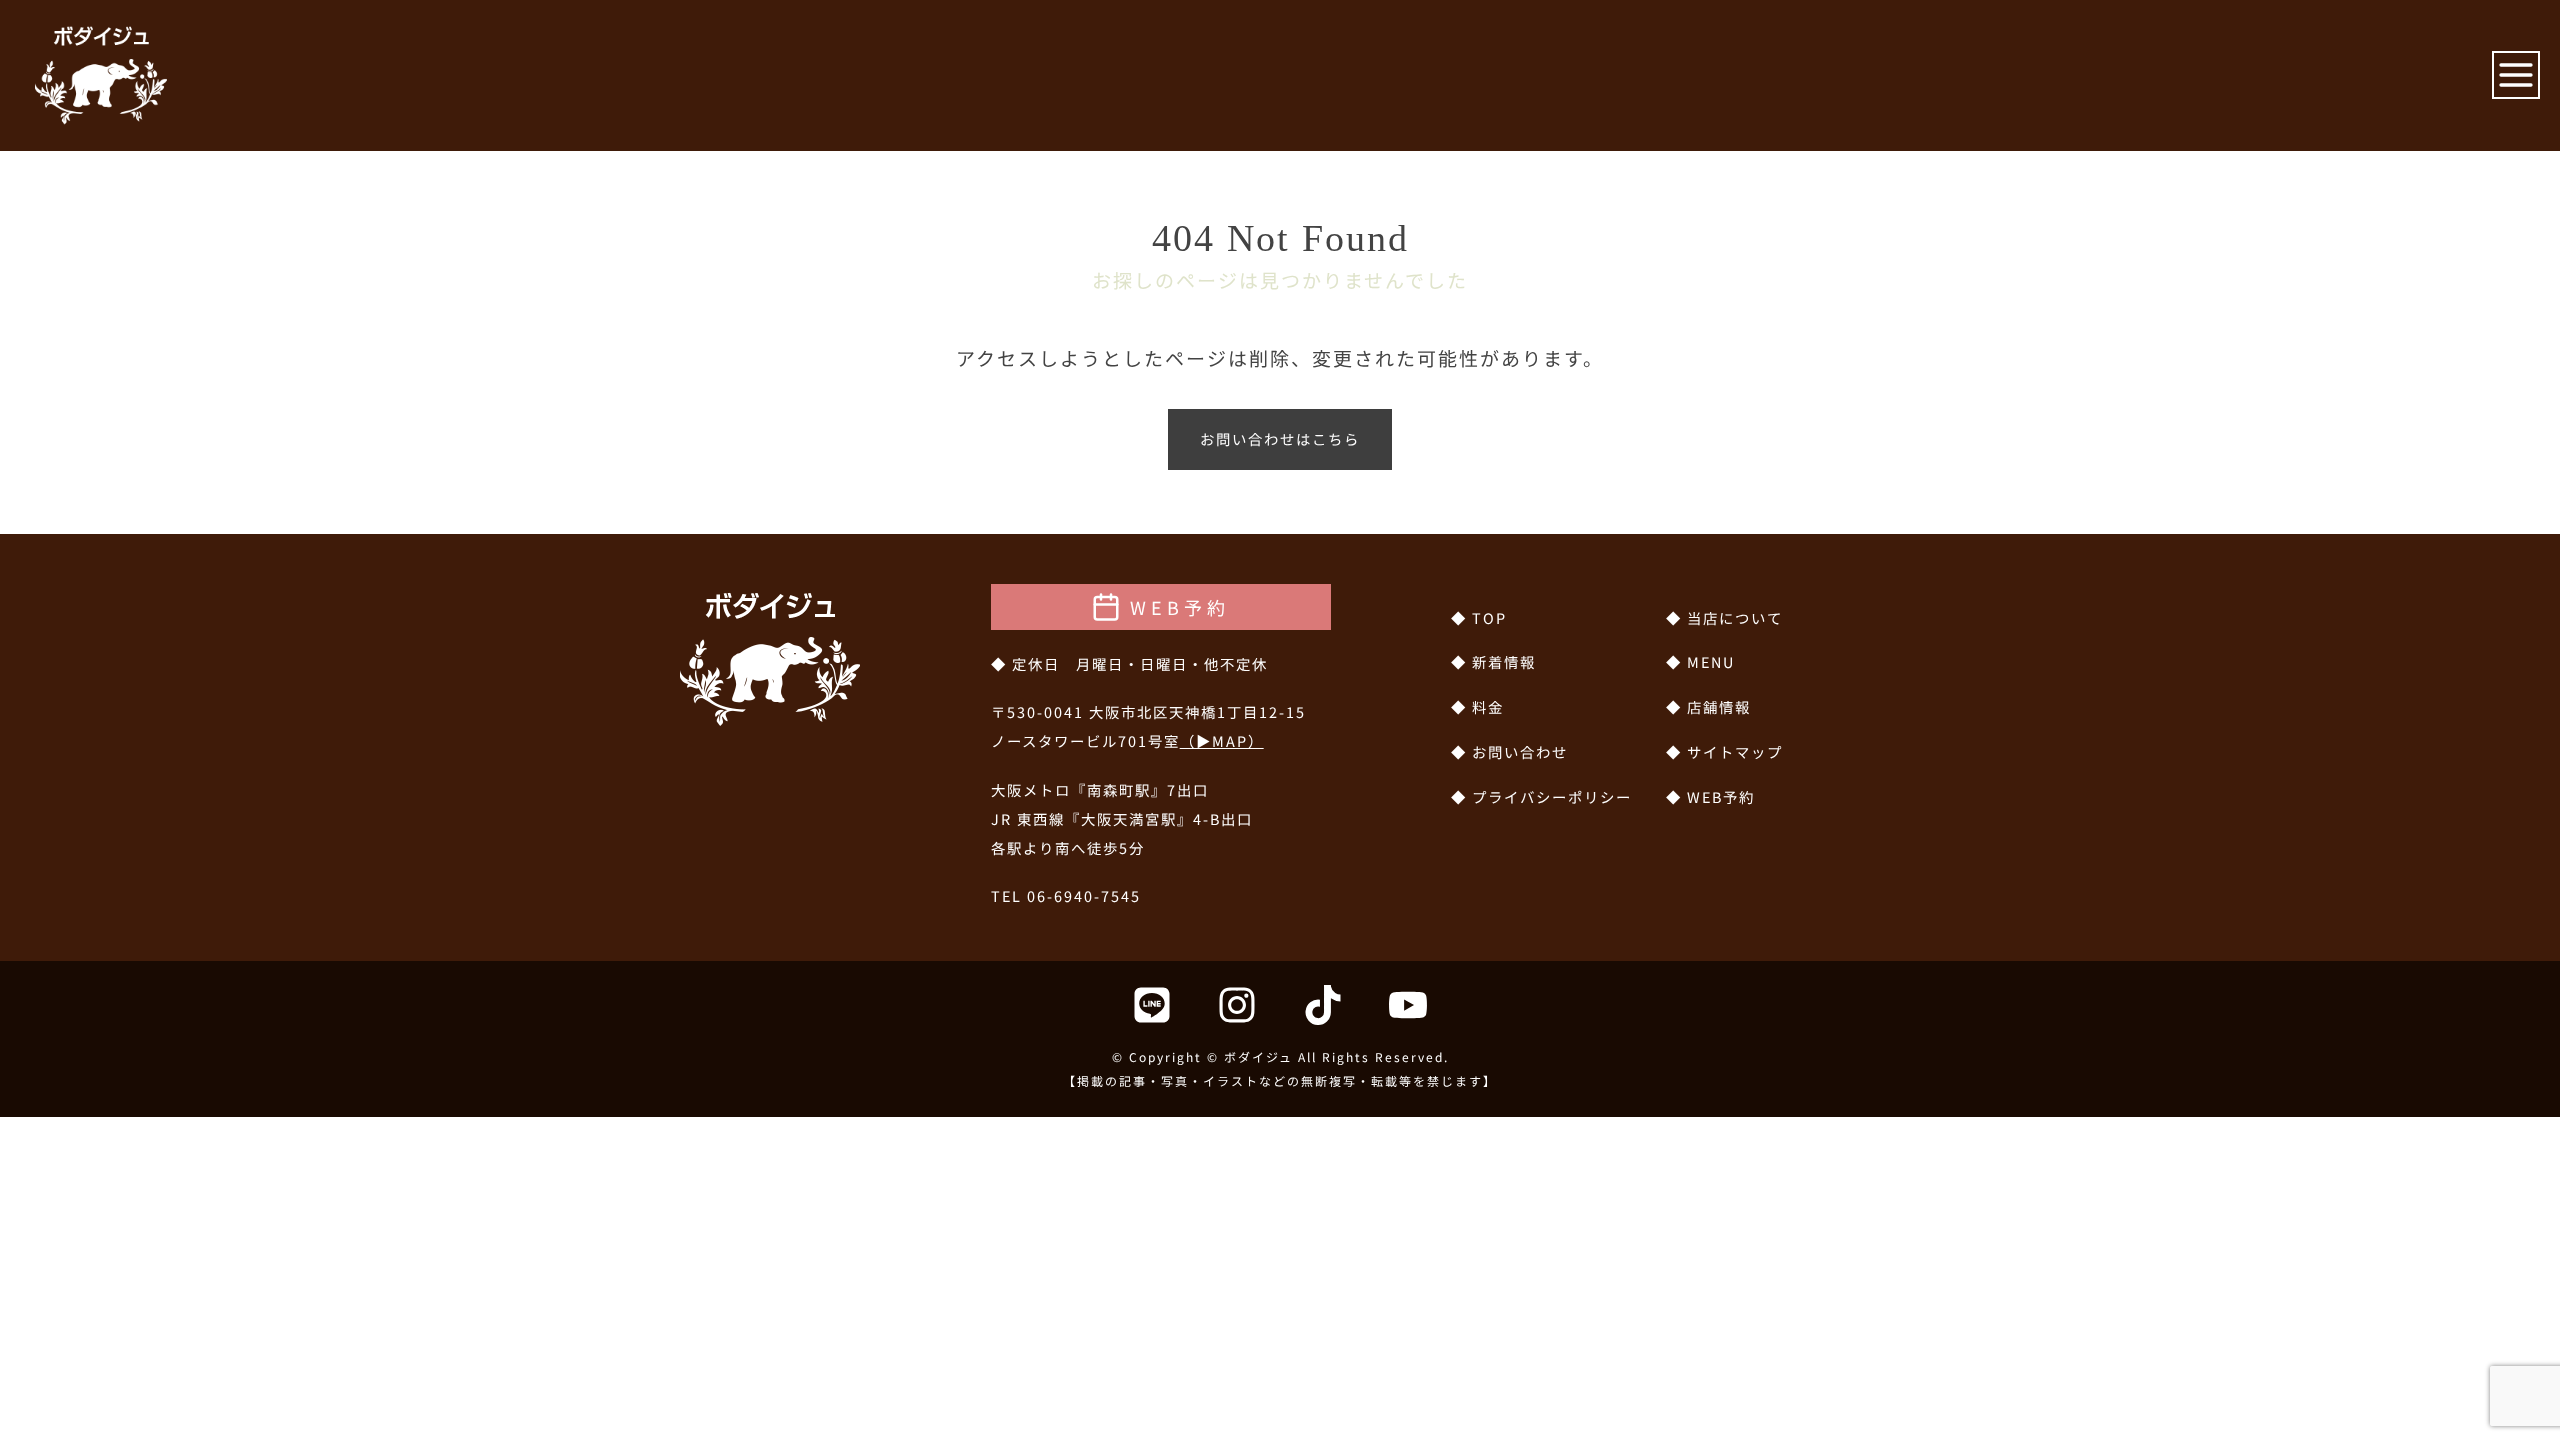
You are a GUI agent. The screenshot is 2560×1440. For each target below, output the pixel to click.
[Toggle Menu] (2516, 75)
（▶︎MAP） (1222, 740)
